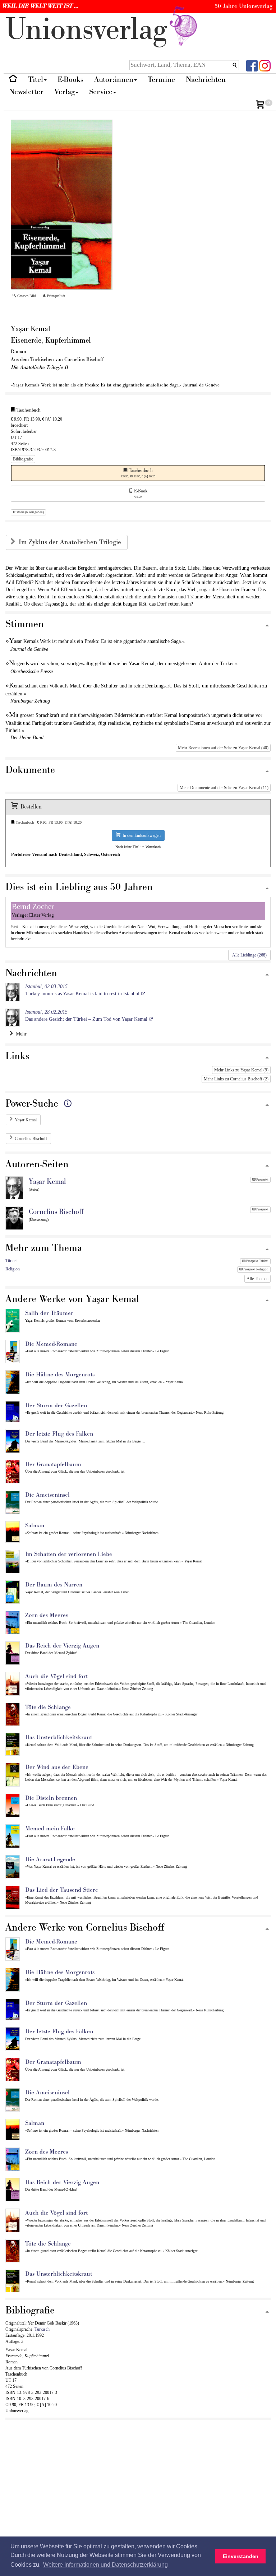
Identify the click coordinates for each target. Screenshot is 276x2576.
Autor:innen (114, 80)
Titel (36, 80)
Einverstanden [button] (241, 2556)
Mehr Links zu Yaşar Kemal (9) (241, 1070)
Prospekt (262, 1180)
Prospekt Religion (256, 1269)
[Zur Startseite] (13, 80)
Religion (13, 1269)
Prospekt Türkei (257, 1261)
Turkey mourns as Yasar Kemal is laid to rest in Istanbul (82, 990)
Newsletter (26, 92)
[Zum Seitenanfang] (267, 626)
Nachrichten (206, 80)
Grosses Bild (26, 296)
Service (101, 92)
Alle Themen (257, 1279)
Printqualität (56, 296)
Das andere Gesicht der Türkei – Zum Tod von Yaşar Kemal (86, 1016)
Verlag (65, 92)
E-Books (70, 80)
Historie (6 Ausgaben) (28, 512)
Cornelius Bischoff (31, 1139)
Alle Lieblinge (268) (249, 955)
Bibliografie (23, 459)
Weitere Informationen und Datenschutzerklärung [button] (105, 2565)
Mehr (20, 1034)
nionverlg (90, 30)
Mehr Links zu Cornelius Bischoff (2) (236, 1079)
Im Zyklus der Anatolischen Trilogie (71, 542)
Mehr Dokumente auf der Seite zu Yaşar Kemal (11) (224, 788)
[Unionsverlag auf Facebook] (252, 65)
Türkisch (42, 2329)
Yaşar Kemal (26, 1120)
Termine (161, 80)
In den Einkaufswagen (141, 835)
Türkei (11, 1261)
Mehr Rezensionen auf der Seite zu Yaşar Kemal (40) (223, 748)
